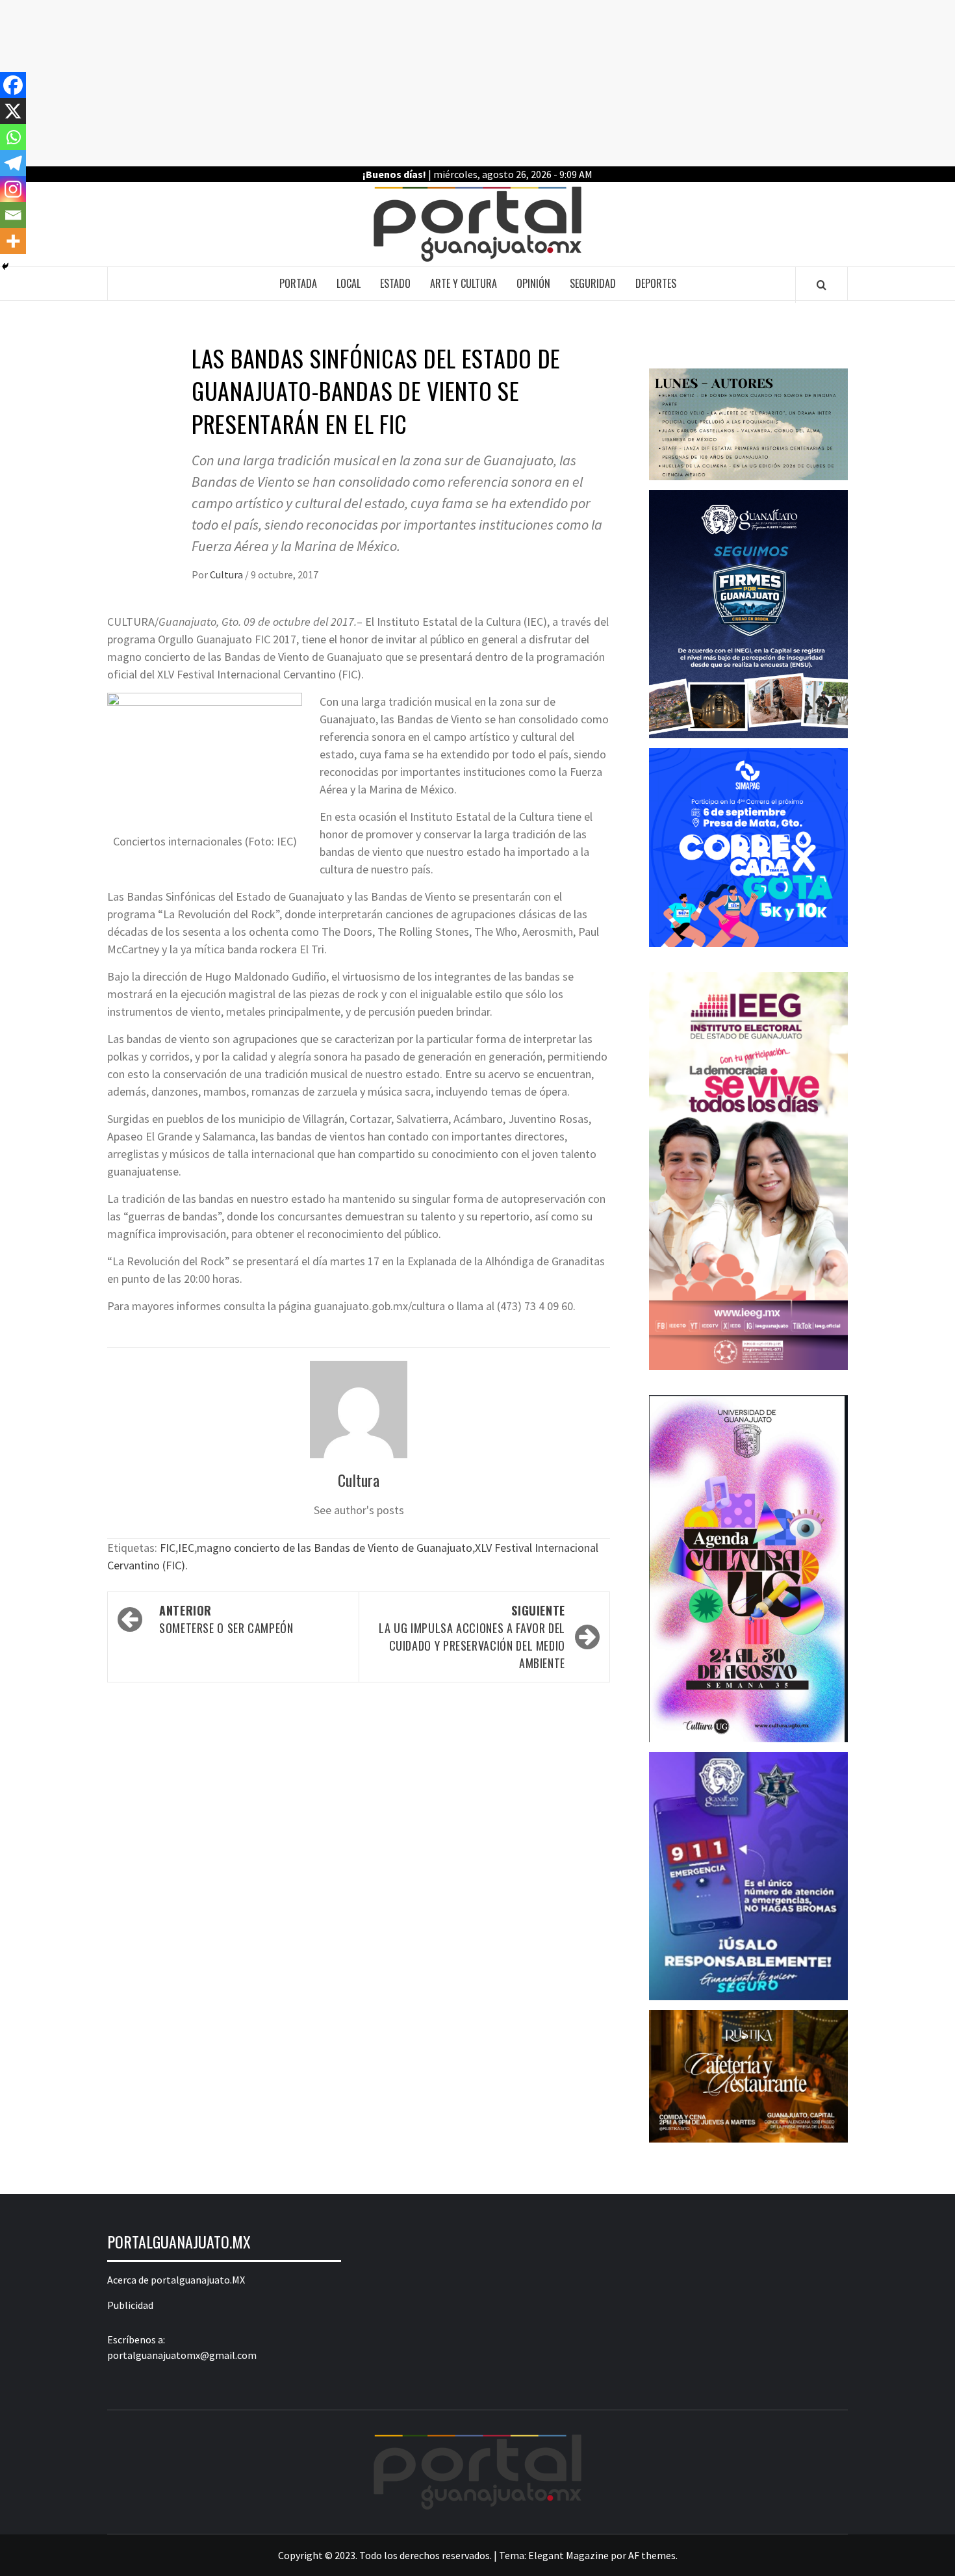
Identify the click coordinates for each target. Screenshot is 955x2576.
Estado (395, 283)
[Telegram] (13, 163)
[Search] (821, 285)
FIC (168, 1548)
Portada (298, 283)
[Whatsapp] (13, 137)
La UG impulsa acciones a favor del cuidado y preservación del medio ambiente (472, 1637)
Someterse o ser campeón (229, 1619)
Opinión (533, 283)
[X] (13, 111)
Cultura (227, 574)
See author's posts (359, 1510)
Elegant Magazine (568, 2555)
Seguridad (593, 283)
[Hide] (5, 266)
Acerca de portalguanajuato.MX (176, 2280)
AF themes (652, 2555)
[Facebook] (13, 85)
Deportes (656, 283)
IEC (186, 1548)
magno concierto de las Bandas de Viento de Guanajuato (335, 1548)
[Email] (13, 215)
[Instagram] (13, 189)
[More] (13, 241)
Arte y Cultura (464, 283)
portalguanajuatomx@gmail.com (182, 2355)
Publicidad (130, 2305)
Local (349, 283)
